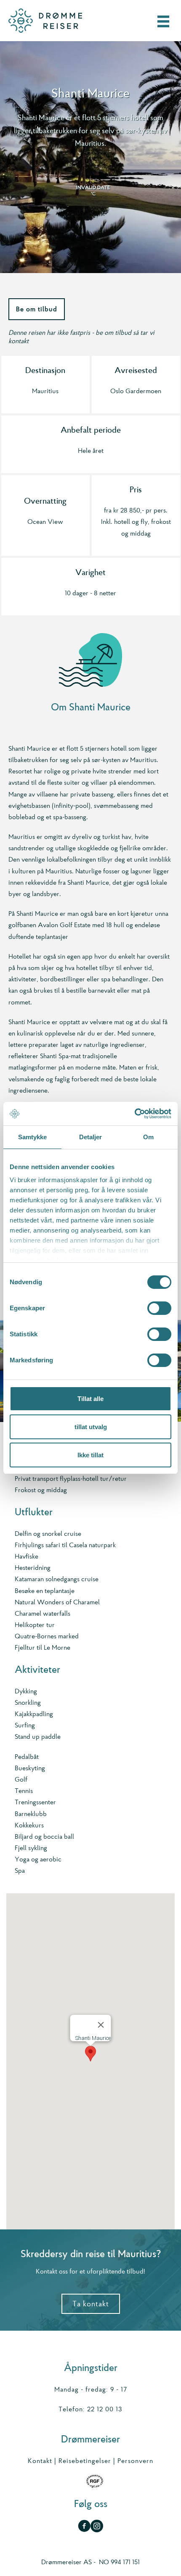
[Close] (101, 2025)
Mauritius (45, 391)
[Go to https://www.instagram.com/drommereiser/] (97, 2527)
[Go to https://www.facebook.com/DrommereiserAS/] (84, 2527)
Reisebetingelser (85, 2461)
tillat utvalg (91, 1427)
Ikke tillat (90, 1455)
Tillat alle (90, 1399)
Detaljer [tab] (91, 1137)
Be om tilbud (37, 309)
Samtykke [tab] (33, 1137)
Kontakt (40, 2461)
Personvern (135, 2461)
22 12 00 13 (105, 2409)
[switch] (159, 1308)
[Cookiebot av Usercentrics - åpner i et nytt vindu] (134, 1114)
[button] (90, 2054)
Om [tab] (148, 1137)
